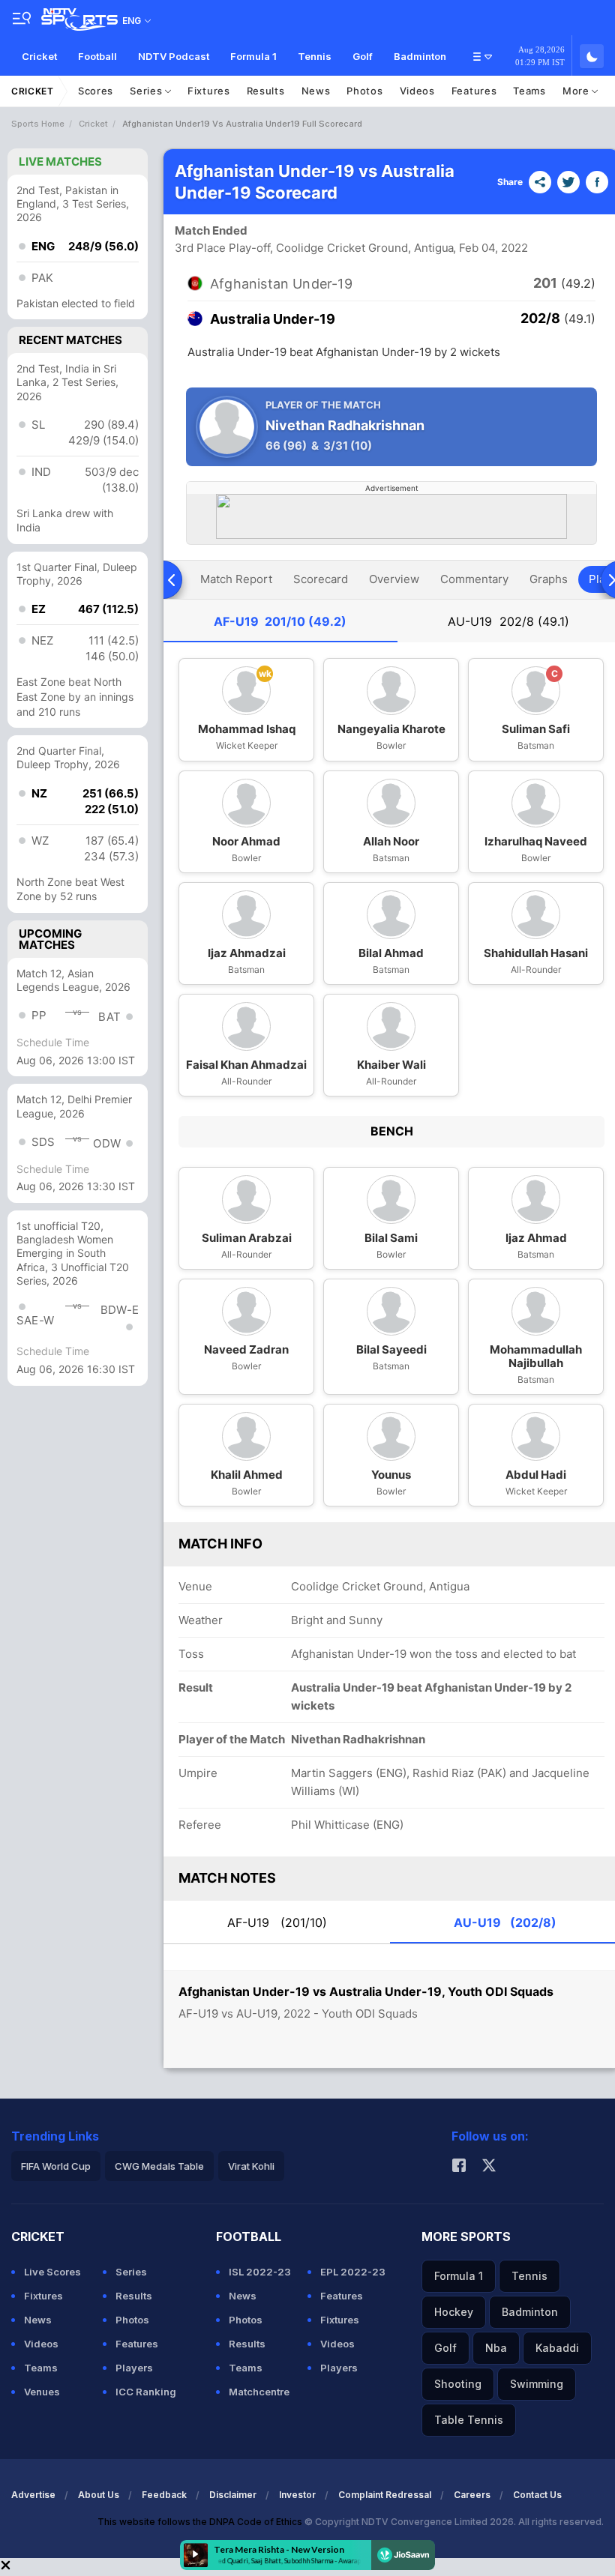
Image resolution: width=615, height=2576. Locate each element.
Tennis (315, 56)
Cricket (39, 56)
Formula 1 (253, 56)
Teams (529, 91)
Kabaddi (557, 2348)
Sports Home (38, 124)
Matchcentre (259, 2392)
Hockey (454, 2312)
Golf (363, 56)
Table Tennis (469, 2420)
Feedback (164, 2495)
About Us (99, 2495)
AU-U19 (508, 621)
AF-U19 (280, 621)
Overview (394, 579)
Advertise (33, 2495)
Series (147, 91)
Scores (96, 91)
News (316, 91)
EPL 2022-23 (353, 2272)
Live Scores (52, 2272)
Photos (364, 91)
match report (236, 579)
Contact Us (537, 2495)
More (577, 91)
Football (97, 56)
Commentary (474, 579)
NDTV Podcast (174, 56)
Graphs (549, 579)
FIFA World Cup (56, 2166)
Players (134, 2368)
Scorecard (321, 579)
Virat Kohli (251, 2166)
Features (474, 91)
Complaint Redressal (385, 2495)
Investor (297, 2495)
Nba (496, 2348)
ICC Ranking (146, 2392)
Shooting (458, 2384)
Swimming (537, 2384)
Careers (472, 2495)
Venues (42, 2392)
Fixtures (209, 91)
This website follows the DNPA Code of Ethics (201, 2522)
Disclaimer (233, 2495)
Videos (417, 91)
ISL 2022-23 (260, 2272)
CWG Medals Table (159, 2166)
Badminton (420, 56)
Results (266, 91)
